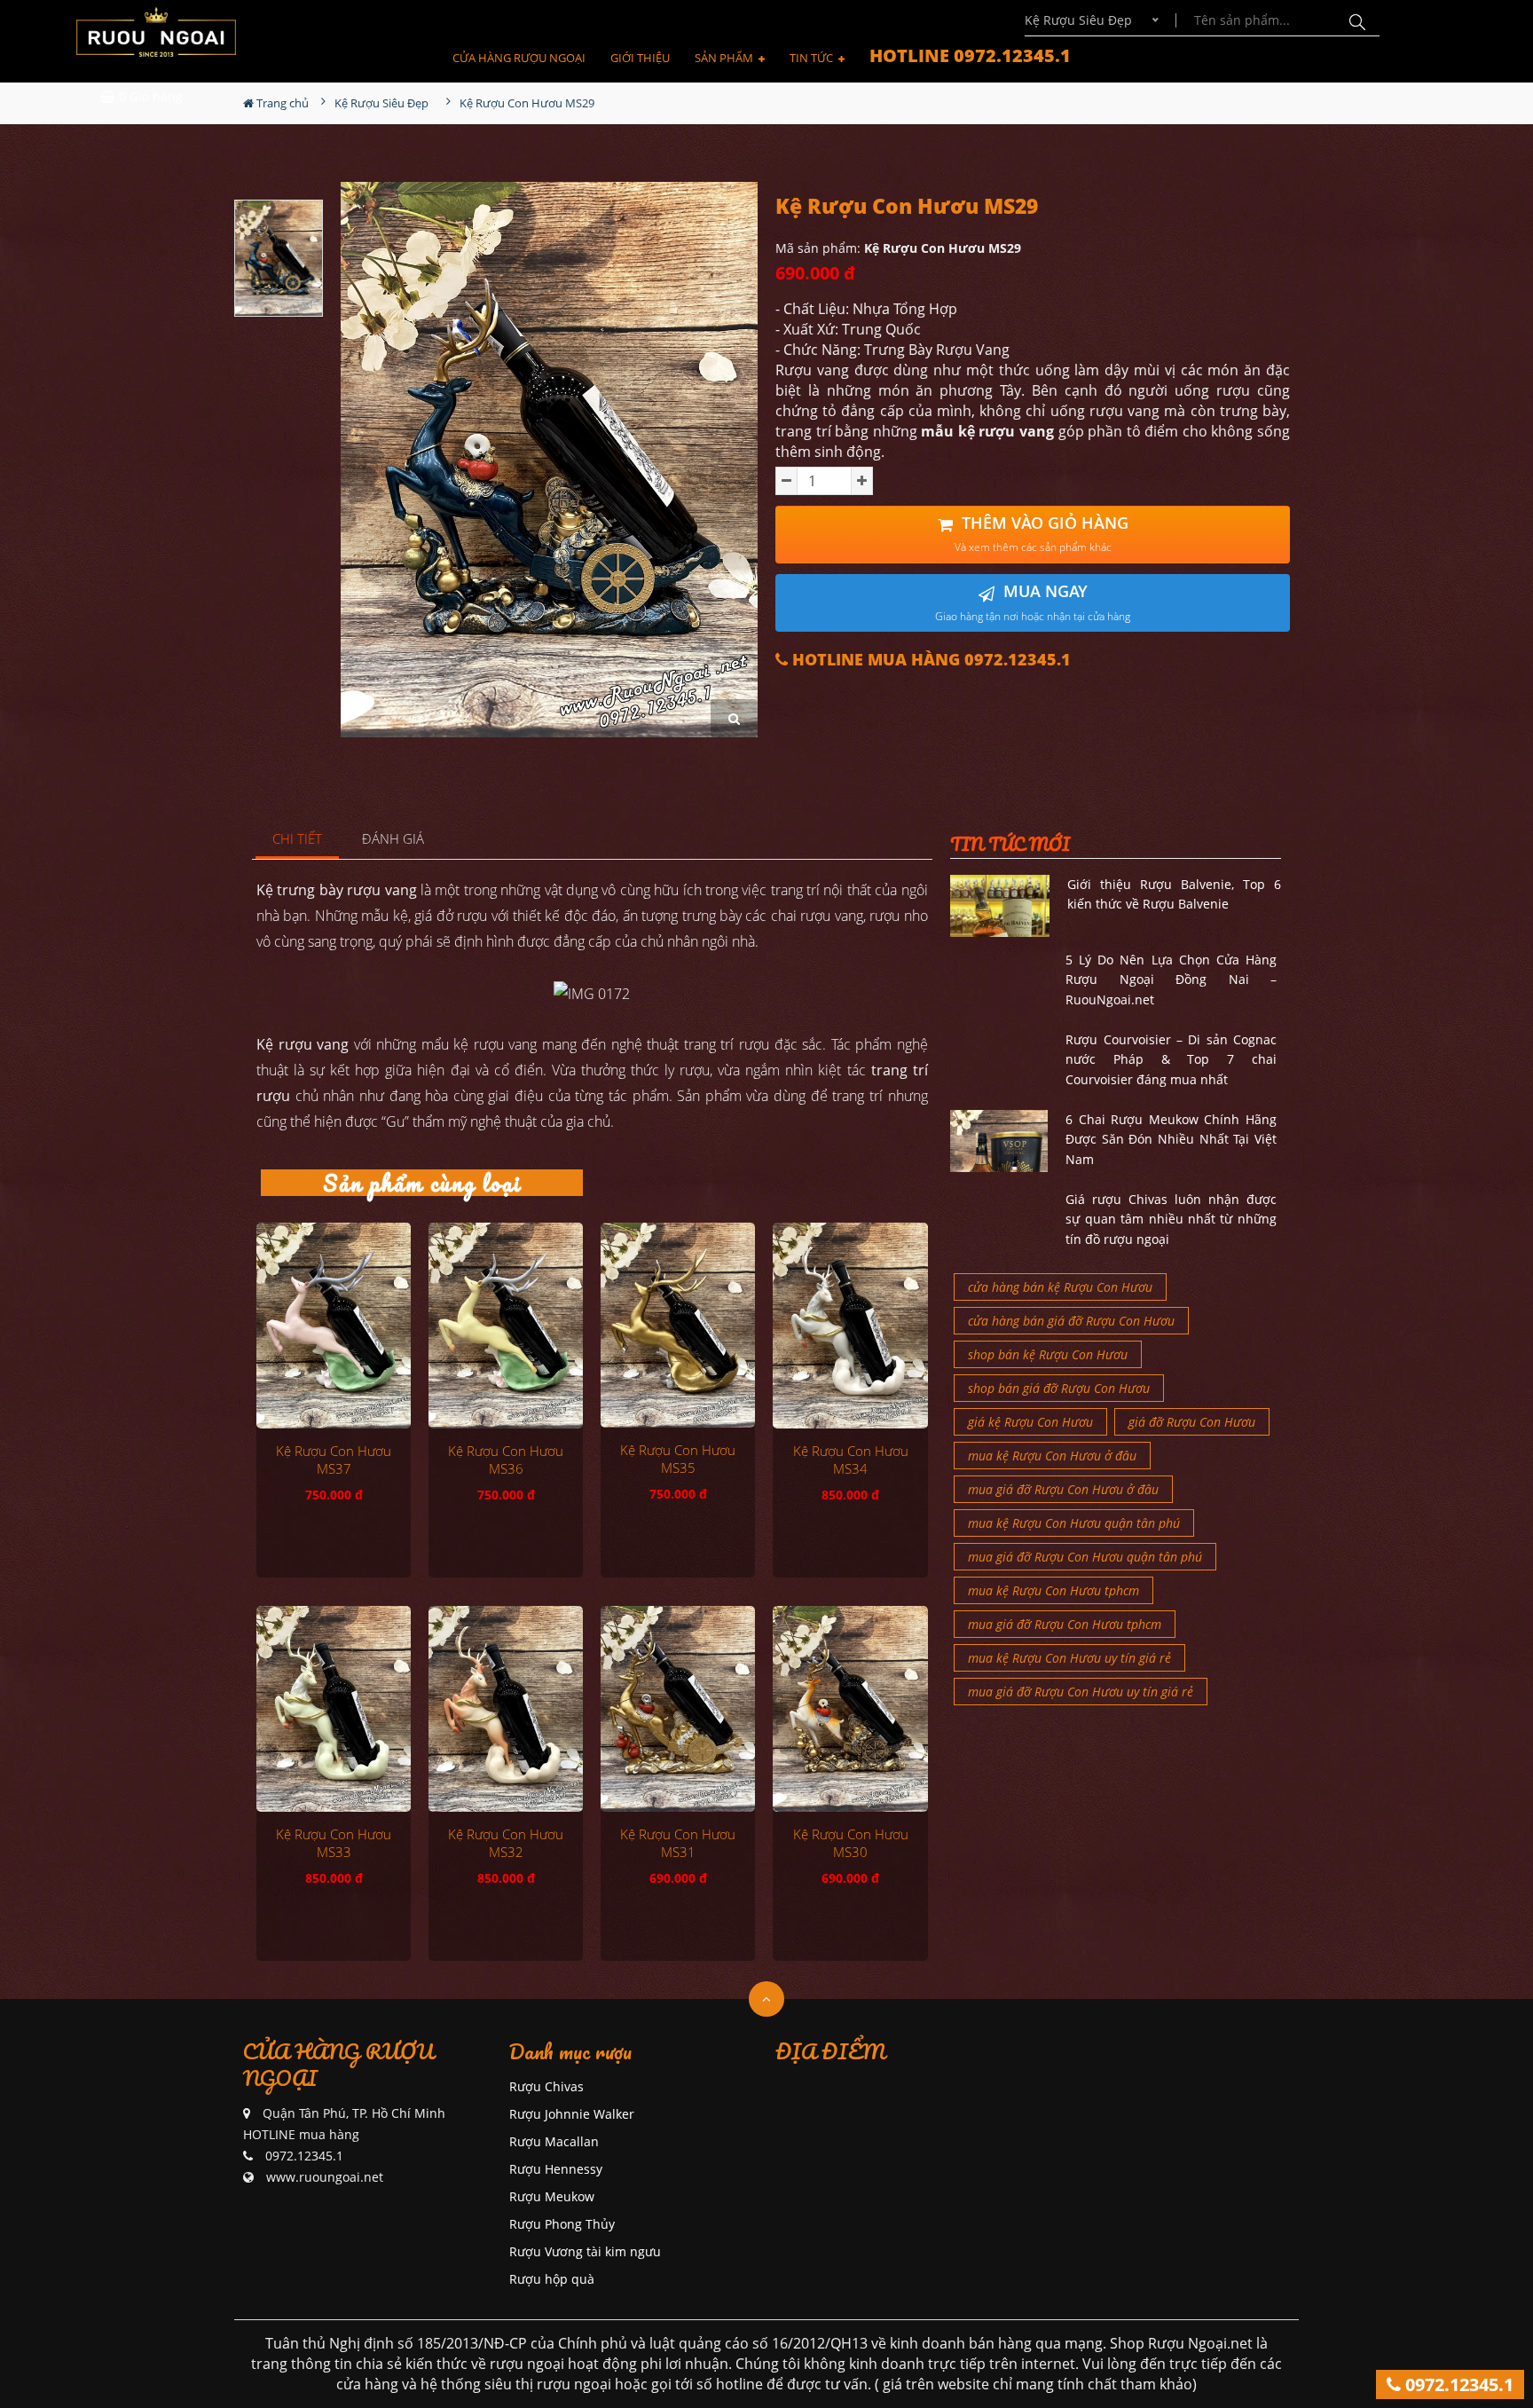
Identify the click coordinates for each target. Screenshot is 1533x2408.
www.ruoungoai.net (325, 2177)
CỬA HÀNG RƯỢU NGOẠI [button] (519, 58)
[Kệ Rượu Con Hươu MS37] (334, 1326)
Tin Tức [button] (813, 58)
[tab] (298, 840)
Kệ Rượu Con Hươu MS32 (506, 1843)
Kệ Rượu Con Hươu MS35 (678, 1459)
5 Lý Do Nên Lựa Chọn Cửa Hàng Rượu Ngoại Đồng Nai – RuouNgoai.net (1171, 980)
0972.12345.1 (1457, 2384)
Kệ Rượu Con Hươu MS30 (851, 1843)
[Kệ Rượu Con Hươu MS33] (334, 1709)
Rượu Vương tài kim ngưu (585, 2251)
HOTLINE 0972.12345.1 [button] (970, 55)
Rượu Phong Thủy (562, 2224)
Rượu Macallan (554, 2141)
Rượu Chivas (546, 2086)
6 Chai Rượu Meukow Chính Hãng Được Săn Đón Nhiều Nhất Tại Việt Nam (1171, 1139)
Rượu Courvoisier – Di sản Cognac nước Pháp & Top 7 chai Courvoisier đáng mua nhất (1171, 1059)
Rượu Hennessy (556, 2169)
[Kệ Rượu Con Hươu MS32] (506, 1709)
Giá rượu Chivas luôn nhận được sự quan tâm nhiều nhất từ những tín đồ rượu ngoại (1171, 1219)
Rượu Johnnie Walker (572, 2114)
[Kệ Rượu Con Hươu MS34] (850, 1326)
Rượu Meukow (552, 2196)
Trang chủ (281, 103)
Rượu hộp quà (552, 2279)
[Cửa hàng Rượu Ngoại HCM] (156, 32)
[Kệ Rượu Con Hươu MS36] (506, 1326)
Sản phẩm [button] (725, 58)
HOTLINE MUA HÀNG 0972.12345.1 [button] (929, 660)
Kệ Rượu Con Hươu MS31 (678, 1843)
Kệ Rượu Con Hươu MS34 (851, 1460)
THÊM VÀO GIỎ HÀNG (1042, 534)
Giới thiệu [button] (640, 58)
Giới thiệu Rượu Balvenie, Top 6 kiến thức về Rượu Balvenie (1174, 894)
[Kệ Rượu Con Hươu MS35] (678, 1326)
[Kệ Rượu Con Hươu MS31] (678, 1709)
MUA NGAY (1033, 602)
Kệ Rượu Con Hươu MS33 (334, 1843)
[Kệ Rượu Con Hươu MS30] (850, 1709)
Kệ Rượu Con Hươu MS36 (506, 1460)
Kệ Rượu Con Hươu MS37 (334, 1460)
